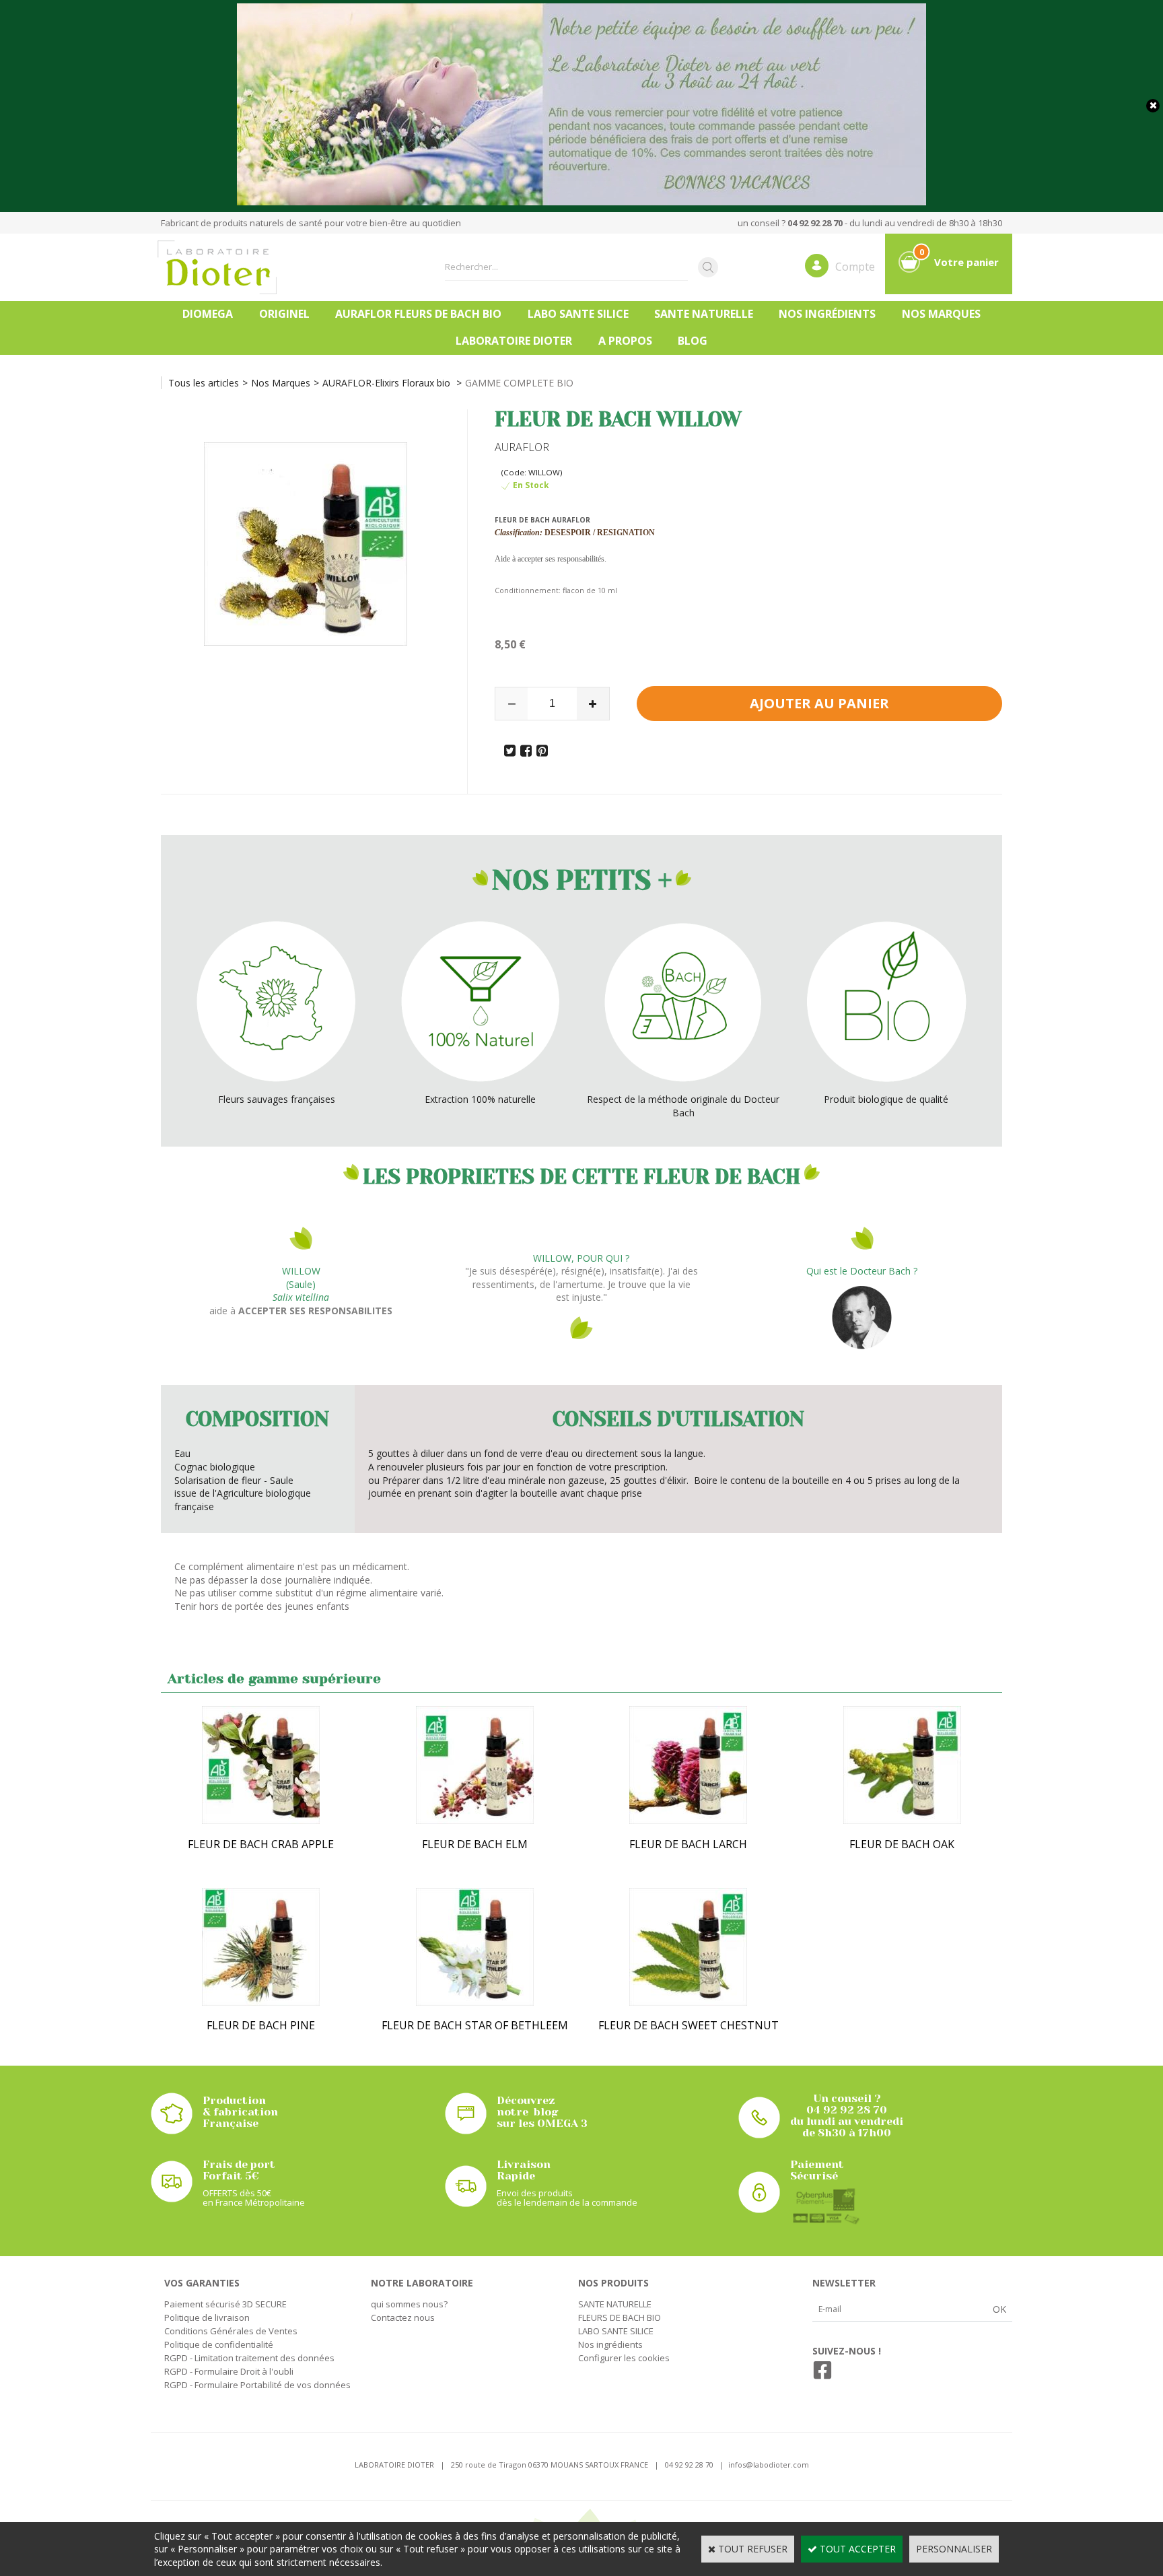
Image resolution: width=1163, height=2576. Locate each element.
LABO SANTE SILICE (578, 314)
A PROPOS (625, 341)
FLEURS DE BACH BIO (620, 2317)
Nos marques (941, 314)
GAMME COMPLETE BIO (519, 383)
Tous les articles (204, 383)
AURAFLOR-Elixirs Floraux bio (388, 383)
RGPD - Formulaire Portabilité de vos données (257, 2385)
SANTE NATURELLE (704, 314)
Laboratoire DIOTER (514, 341)
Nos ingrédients (827, 314)
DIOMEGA (208, 314)
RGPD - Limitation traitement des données (249, 2358)
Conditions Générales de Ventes (231, 2331)
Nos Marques (281, 383)
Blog (693, 341)
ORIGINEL (284, 314)
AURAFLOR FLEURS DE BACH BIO (418, 314)
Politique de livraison (207, 2317)
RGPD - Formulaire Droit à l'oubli (229, 2371)
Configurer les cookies (624, 2358)
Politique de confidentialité (219, 2344)
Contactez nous (403, 2317)
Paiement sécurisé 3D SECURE (225, 2304)
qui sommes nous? (409, 2304)
